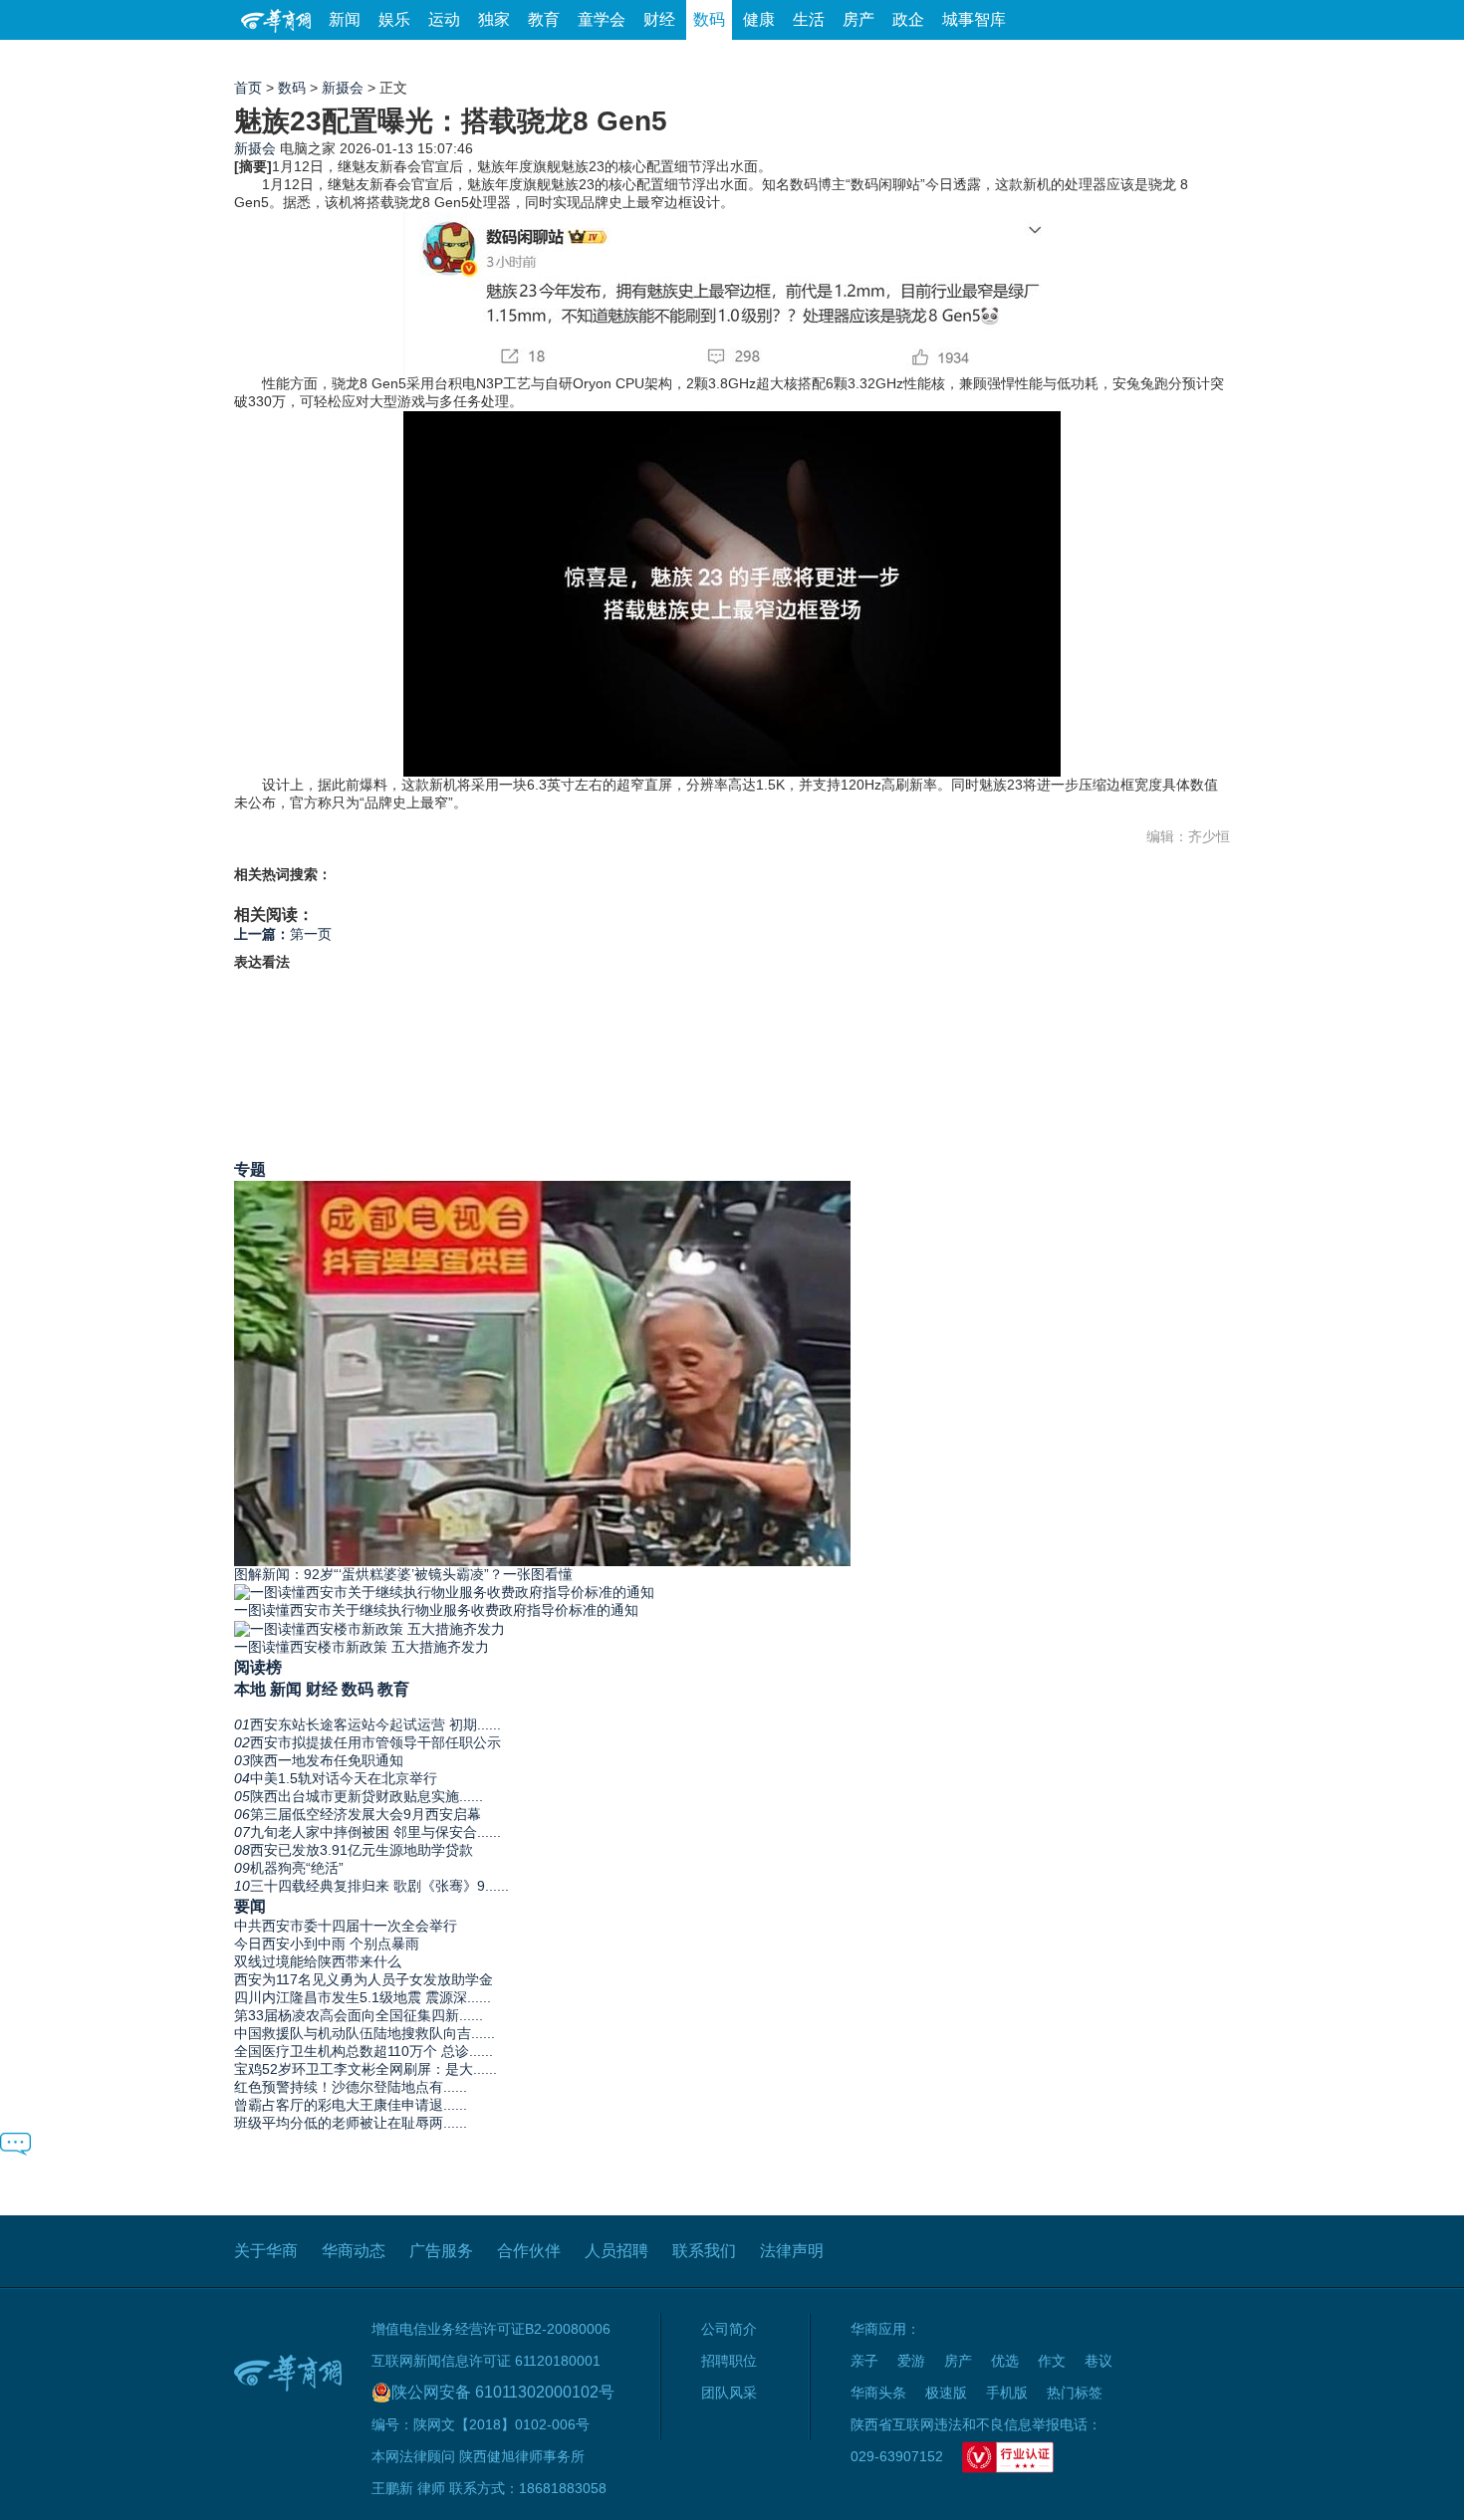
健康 (759, 19)
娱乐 (394, 19)
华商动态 (354, 2251)
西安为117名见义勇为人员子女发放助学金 (364, 1979)
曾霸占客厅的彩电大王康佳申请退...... (351, 2105)
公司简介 (729, 2329)
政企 (908, 19)
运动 (444, 19)
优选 (1207, 59)
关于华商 (266, 2251)
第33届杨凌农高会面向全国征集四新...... (359, 2015)
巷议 (1098, 2361)
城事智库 (974, 19)
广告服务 (441, 2251)
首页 (248, 88)
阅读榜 (258, 1667)
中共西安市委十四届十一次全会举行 (346, 1926)
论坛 (992, 59)
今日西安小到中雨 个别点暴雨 (327, 1944)
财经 (659, 19)
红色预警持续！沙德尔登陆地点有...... (351, 2087)
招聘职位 (729, 2361)
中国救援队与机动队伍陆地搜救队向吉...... (365, 2033)
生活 (809, 19)
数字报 (1050, 59)
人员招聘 (616, 2251)
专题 (250, 1169)
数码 (709, 19)
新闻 (345, 19)
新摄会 (343, 88)
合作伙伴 (529, 2251)
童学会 (602, 19)
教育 (544, 19)
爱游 (1157, 59)
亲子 (864, 2361)
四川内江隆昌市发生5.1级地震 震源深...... (363, 1997)
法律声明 (792, 2251)
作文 (1052, 2361)
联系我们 (704, 2251)
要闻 (250, 1906)
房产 (858, 19)
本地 (250, 1689)
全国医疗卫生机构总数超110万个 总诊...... (364, 2051)
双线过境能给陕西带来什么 (318, 1961)
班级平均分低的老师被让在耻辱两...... (351, 2123)
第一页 (283, 934)
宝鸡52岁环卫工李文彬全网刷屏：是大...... (366, 2069)
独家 (494, 19)
